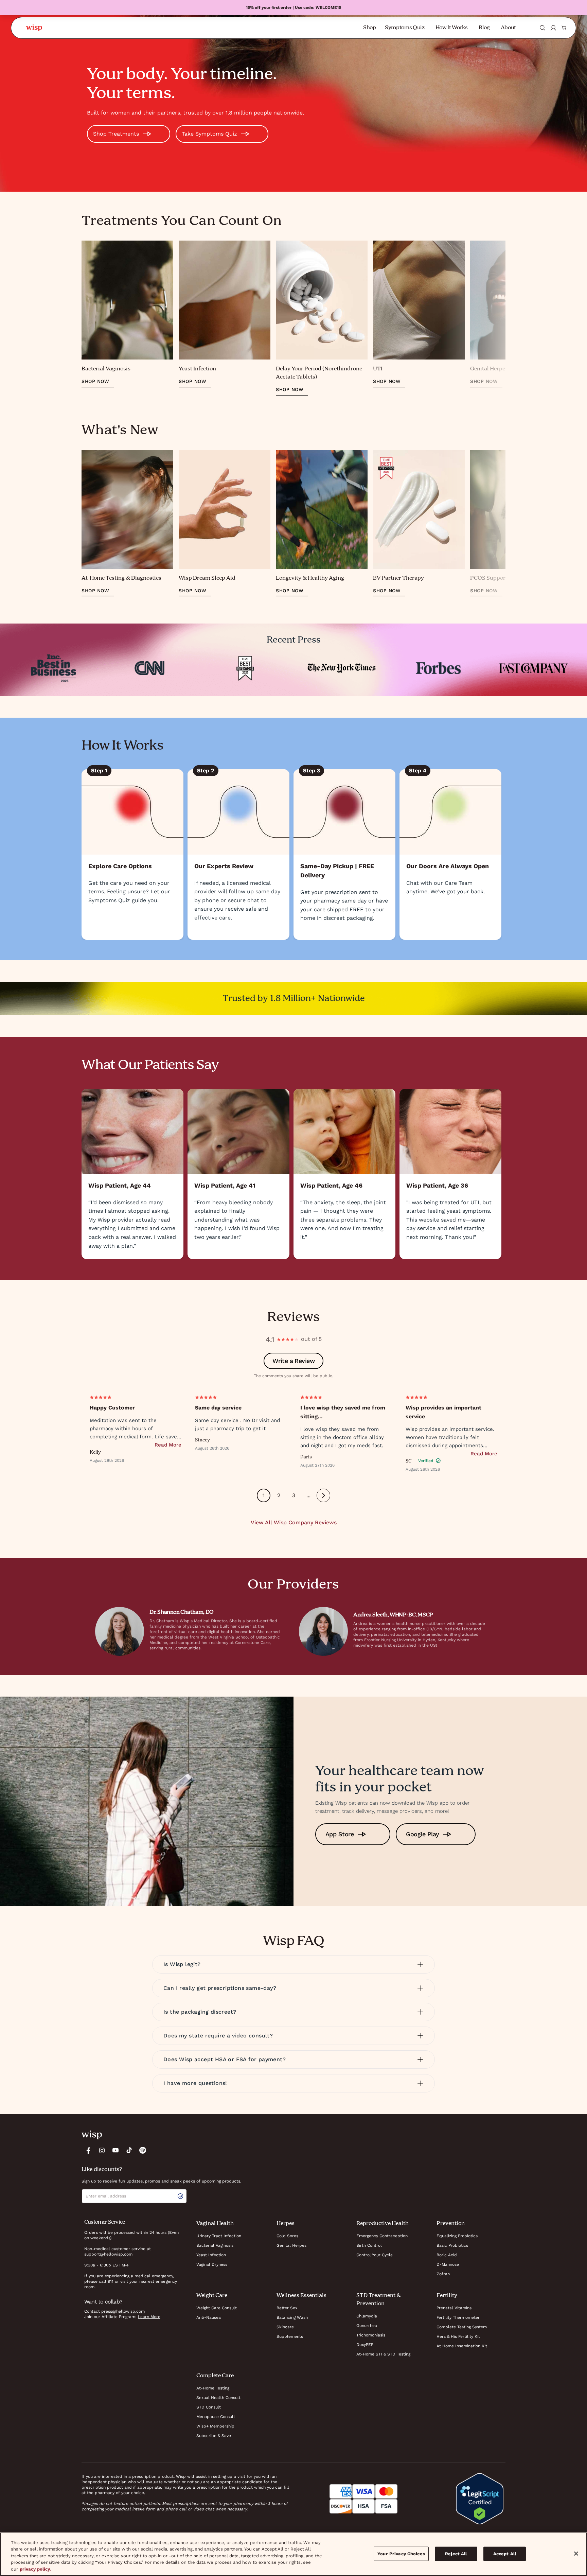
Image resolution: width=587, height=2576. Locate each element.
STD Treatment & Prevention (379, 2300)
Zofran (443, 2274)
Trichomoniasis (371, 2335)
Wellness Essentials (301, 2296)
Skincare (285, 2327)
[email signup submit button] (182, 2196)
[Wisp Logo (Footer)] (92, 2135)
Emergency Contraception (382, 2236)
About (508, 28)
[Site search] (542, 28)
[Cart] (564, 28)
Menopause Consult (216, 2417)
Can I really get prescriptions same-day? (220, 1988)
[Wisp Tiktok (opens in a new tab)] (129, 2150)
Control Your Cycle (375, 2255)
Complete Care (215, 2376)
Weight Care (212, 2296)
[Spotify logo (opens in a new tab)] (143, 2150)
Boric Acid (447, 2255)
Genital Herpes (291, 2245)
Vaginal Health (215, 2224)
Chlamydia (367, 2316)
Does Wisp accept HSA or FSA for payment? (225, 2059)
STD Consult (209, 2407)
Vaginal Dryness (212, 2264)
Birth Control (369, 2245)
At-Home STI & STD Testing (383, 2354)
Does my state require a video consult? (218, 2036)
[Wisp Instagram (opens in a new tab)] (102, 2150)
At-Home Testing (213, 2388)
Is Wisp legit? (182, 1964)
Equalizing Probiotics (457, 2236)
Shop (370, 28)
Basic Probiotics (452, 2245)
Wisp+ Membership (215, 2426)
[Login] (553, 28)
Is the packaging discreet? (200, 2012)
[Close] (576, 2554)
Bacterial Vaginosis (215, 2245)
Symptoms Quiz (405, 28)
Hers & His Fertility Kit (458, 2336)
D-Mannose (448, 2264)
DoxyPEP (365, 2345)
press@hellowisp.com (123, 2311)
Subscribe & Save (214, 2436)
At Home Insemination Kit (462, 2346)
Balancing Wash (292, 2317)
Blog (484, 28)
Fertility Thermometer (458, 2317)
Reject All (456, 2554)
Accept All (505, 2554)
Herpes (286, 2224)
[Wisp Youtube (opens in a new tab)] (115, 2150)
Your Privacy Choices (401, 2554)
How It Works (452, 28)
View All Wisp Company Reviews (294, 1522)
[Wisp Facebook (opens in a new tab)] (88, 2150)
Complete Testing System (462, 2327)
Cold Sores (287, 2236)
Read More (168, 1445)
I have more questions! (195, 2083)
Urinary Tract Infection (219, 2236)
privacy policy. (35, 2569)
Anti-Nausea (209, 2317)
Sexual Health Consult (218, 2398)
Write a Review (293, 1361)
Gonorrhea (367, 2326)
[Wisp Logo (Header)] (34, 28)
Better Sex (287, 2308)
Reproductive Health (383, 2224)
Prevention (451, 2224)
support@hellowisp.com (108, 2254)
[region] (293, 2554)
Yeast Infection (211, 2255)
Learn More (149, 2317)
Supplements (290, 2336)
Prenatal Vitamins (454, 2308)
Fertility (447, 2296)
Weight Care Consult (217, 2308)
